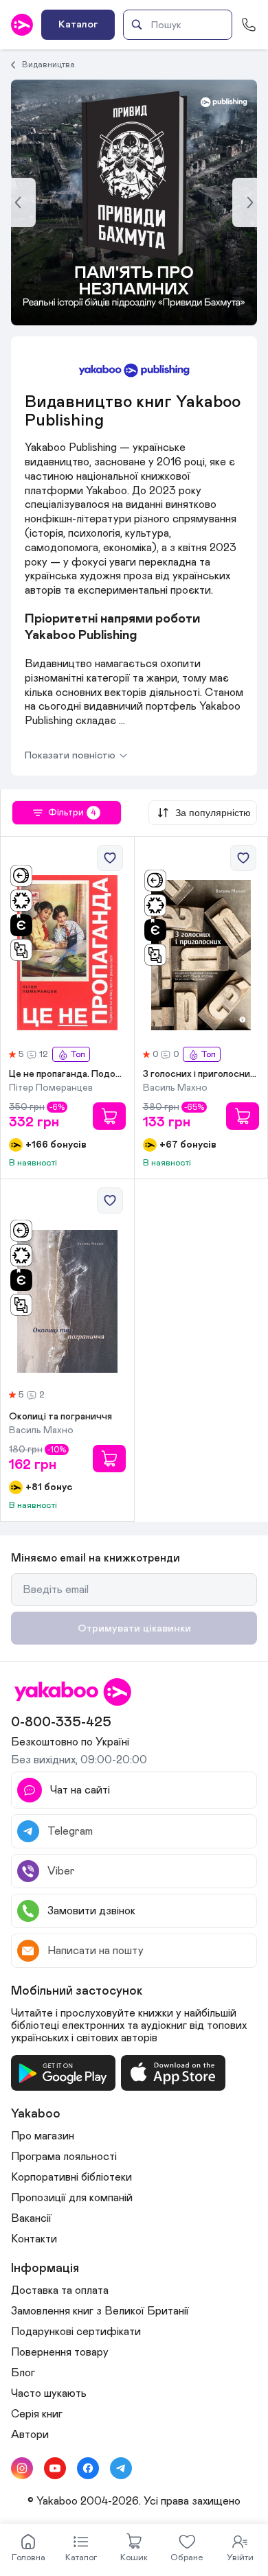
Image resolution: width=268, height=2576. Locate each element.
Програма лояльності (64, 2157)
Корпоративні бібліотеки (71, 2177)
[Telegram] (121, 2468)
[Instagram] (22, 2468)
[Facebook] (88, 2468)
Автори (30, 2435)
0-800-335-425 (61, 1722)
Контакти (34, 2239)
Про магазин (43, 2136)
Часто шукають (49, 2393)
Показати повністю (70, 755)
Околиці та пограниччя (60, 1417)
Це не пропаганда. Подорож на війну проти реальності (67, 1074)
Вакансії (31, 2218)
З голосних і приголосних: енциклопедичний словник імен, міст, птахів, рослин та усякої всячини (201, 1074)
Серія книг (37, 2414)
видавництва (48, 65)
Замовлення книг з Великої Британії (100, 2311)
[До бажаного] (110, 858)
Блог (23, 2373)
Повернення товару (60, 2352)
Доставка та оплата (60, 2290)
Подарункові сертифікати (76, 2332)
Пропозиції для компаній (72, 2198)
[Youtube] (55, 2468)
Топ (78, 1055)
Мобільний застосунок (77, 1991)
